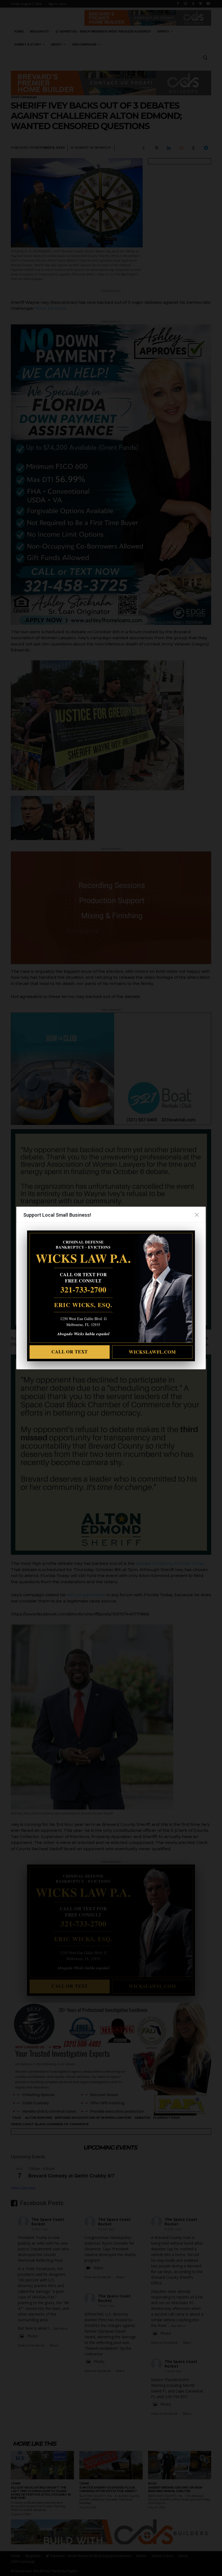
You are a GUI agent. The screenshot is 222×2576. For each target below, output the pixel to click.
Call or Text (70, 1352)
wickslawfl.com (152, 1352)
